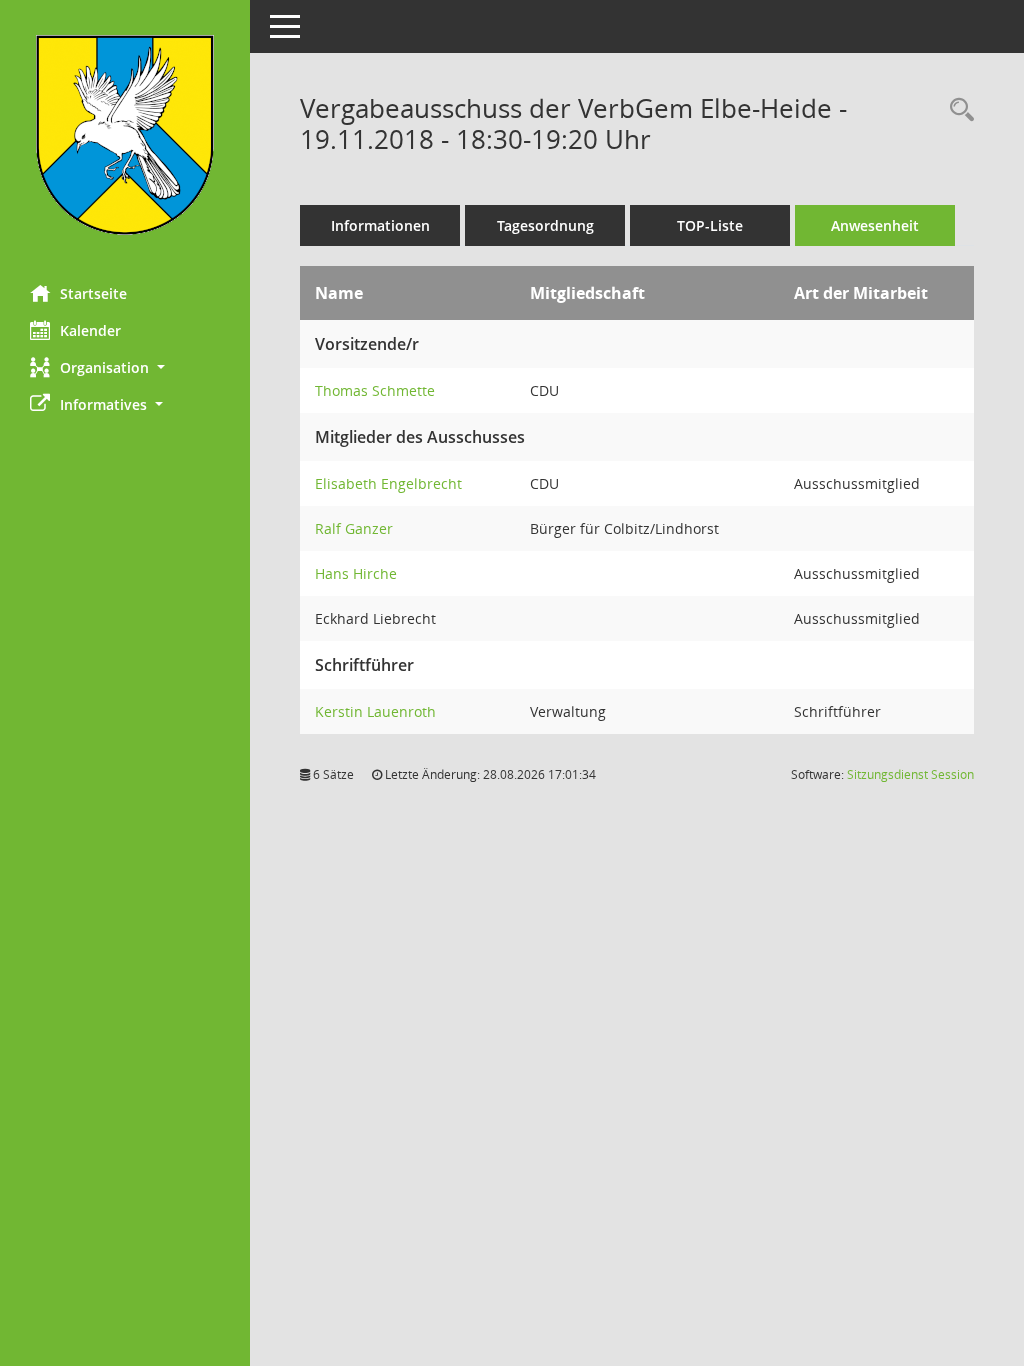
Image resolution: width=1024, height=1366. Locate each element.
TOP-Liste (710, 225)
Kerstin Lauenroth (375, 711)
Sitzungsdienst (910, 774)
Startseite (93, 293)
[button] (125, 367)
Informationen (380, 225)
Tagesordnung (545, 225)
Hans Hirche (356, 573)
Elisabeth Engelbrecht (388, 483)
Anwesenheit (875, 225)
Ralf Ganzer (354, 528)
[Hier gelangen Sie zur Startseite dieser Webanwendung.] (125, 135)
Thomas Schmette (375, 390)
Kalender (90, 330)
